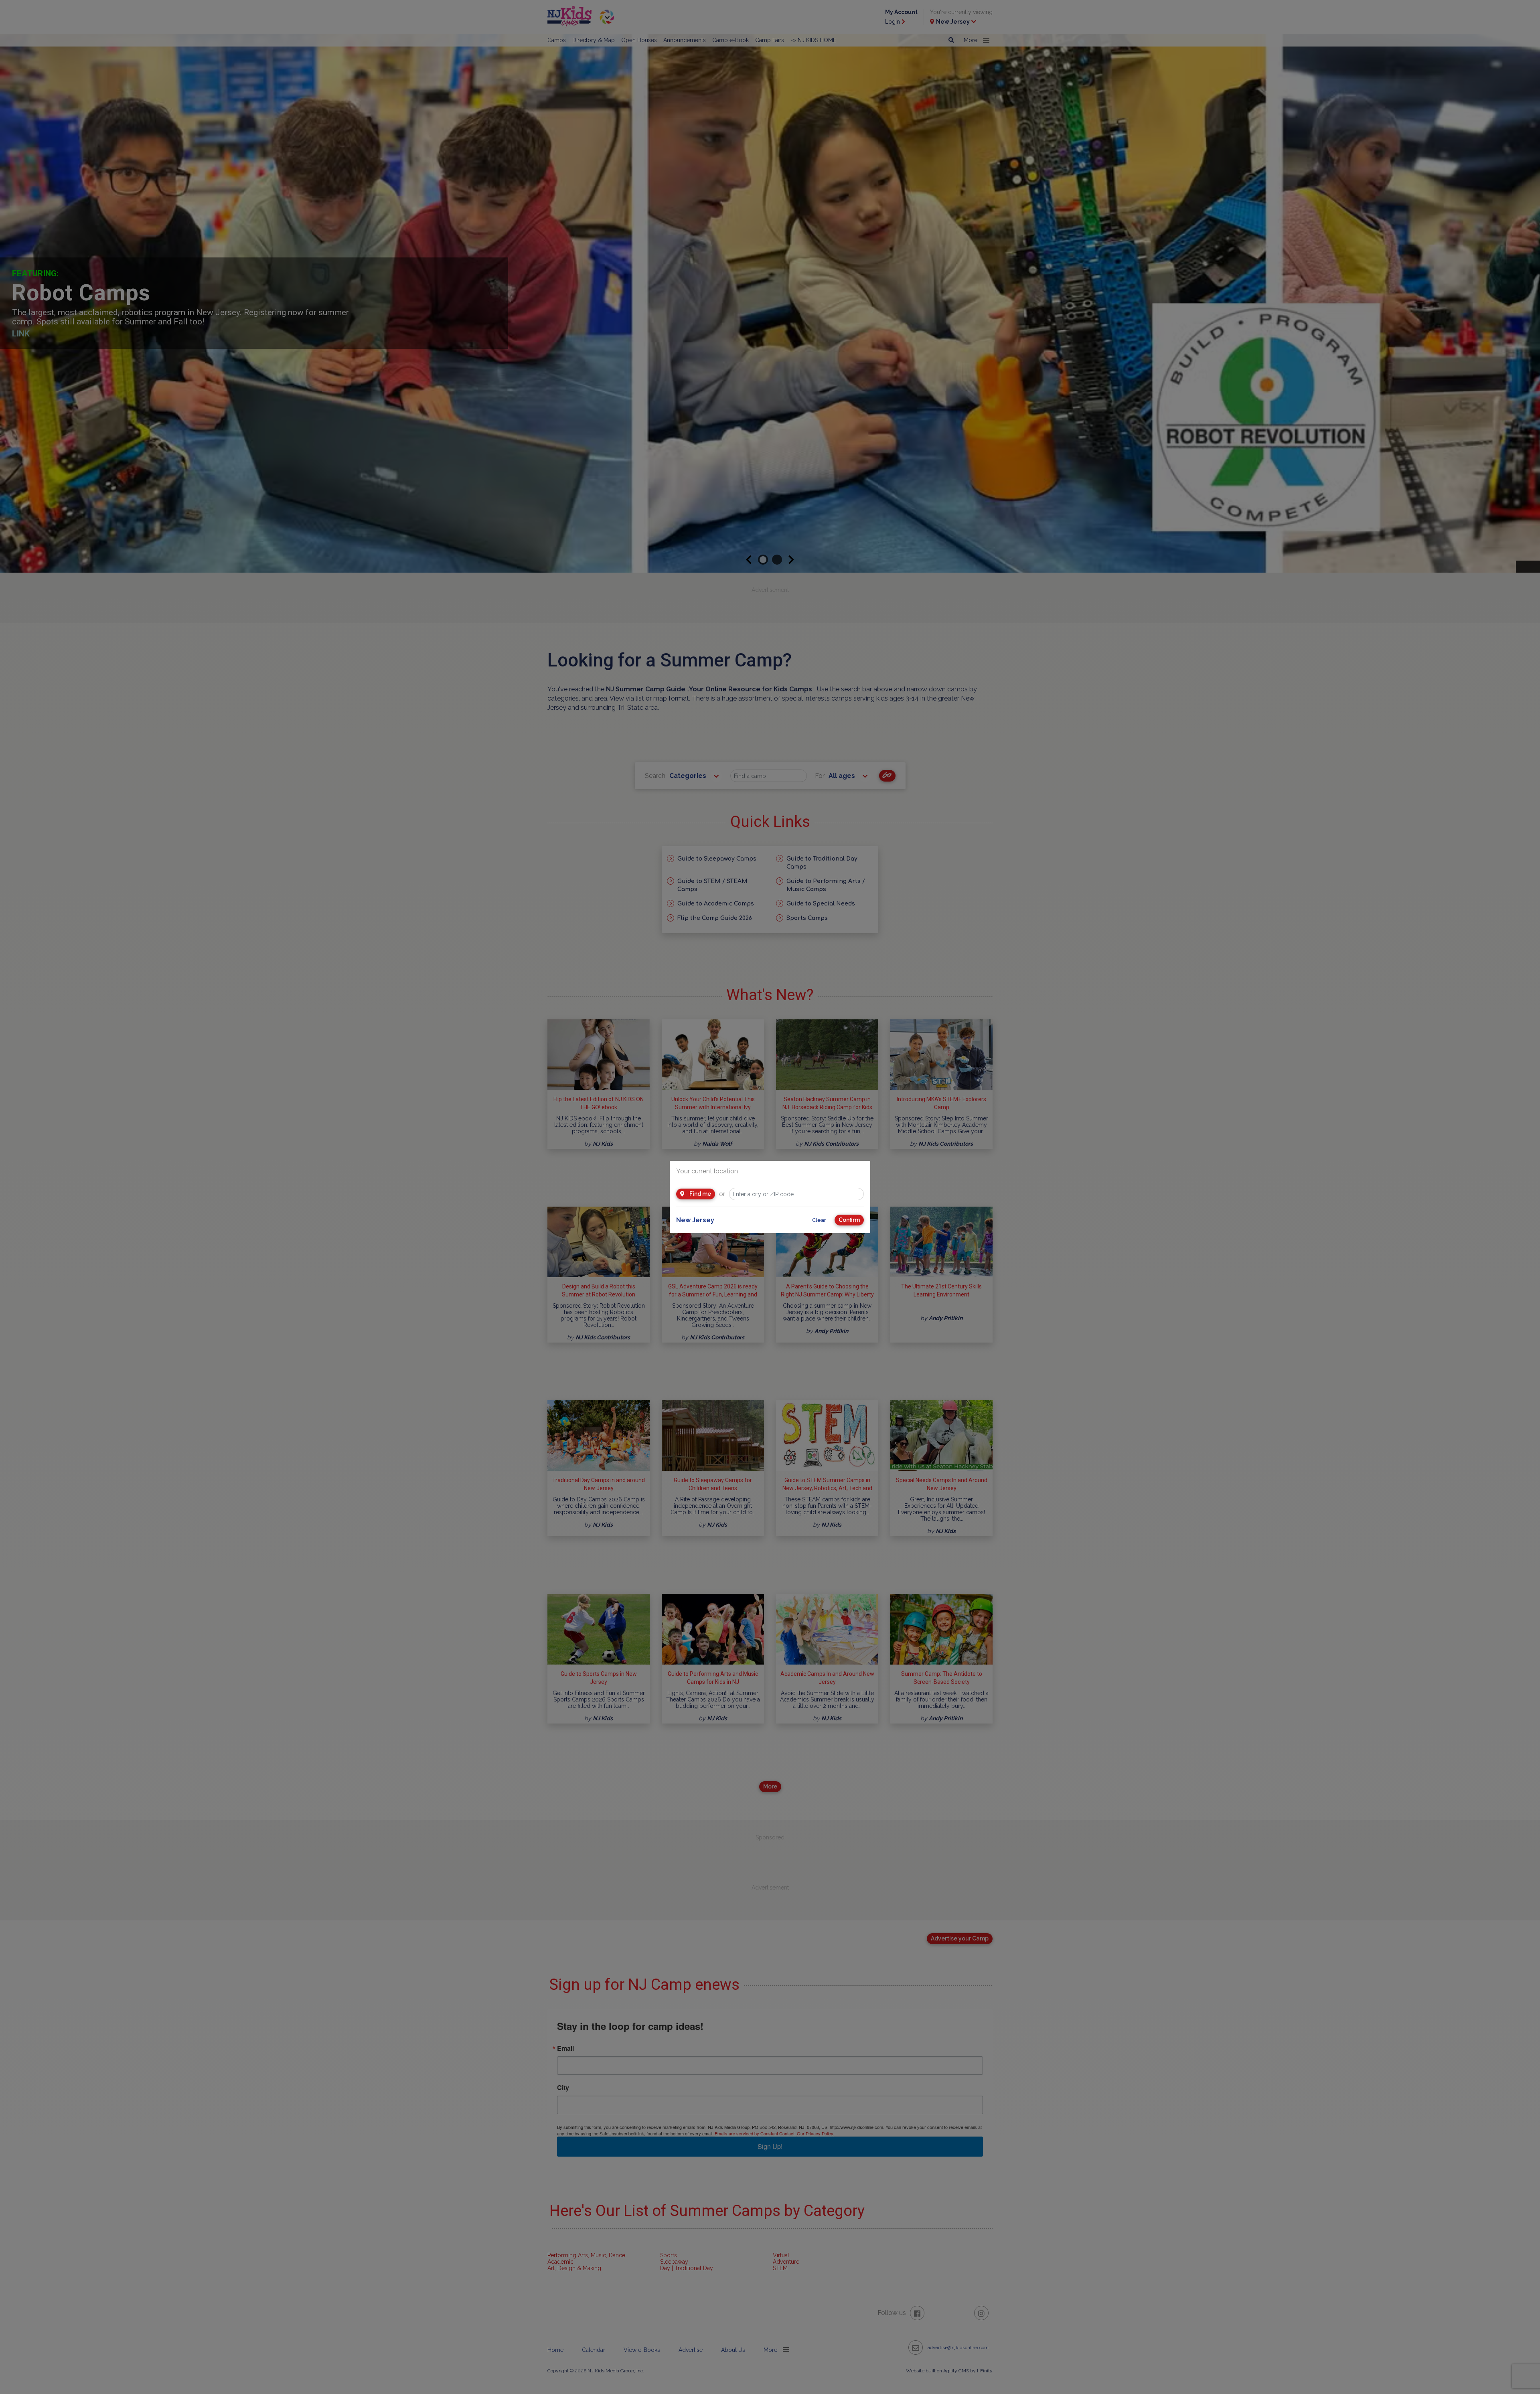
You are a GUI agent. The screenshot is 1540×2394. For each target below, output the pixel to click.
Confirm (849, 1220)
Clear (819, 1220)
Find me (700, 1194)
